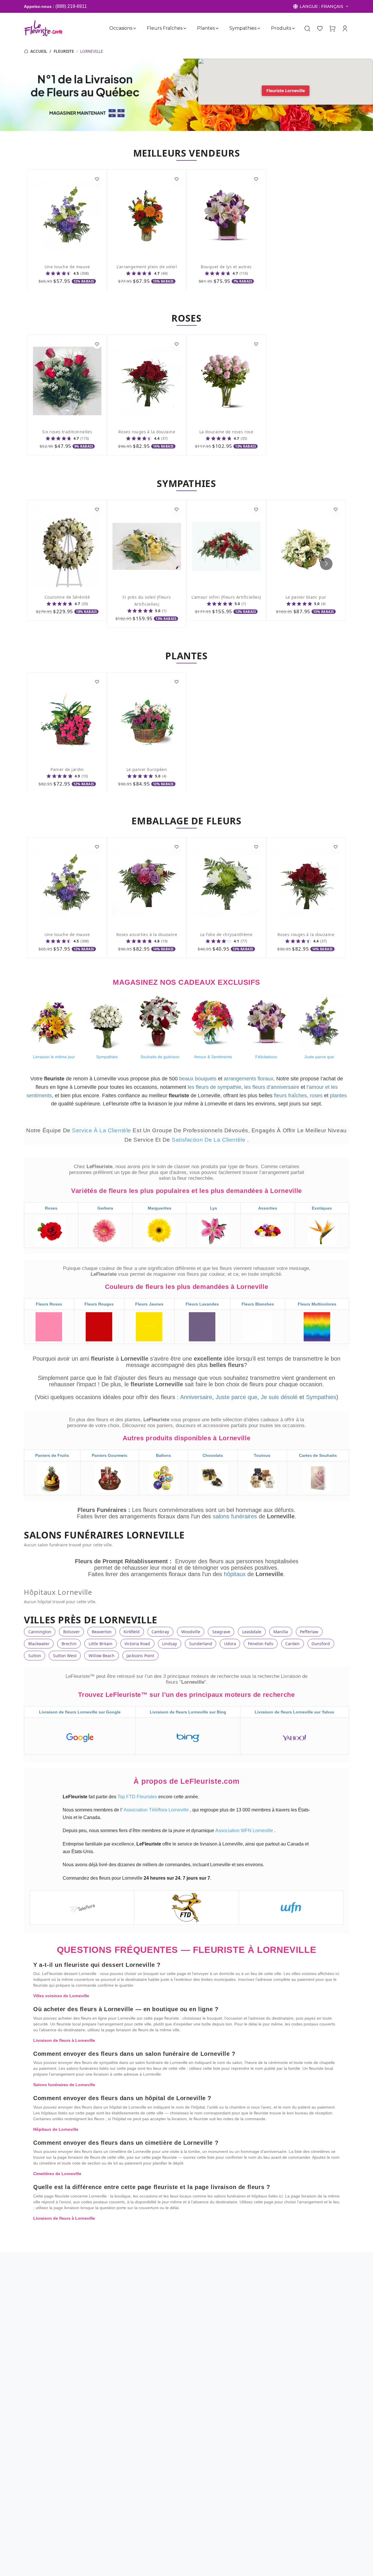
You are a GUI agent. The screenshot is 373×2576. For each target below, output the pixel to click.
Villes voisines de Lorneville (61, 1996)
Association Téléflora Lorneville (157, 1810)
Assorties (268, 1208)
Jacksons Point (140, 1656)
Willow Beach (102, 1656)
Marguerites (160, 1208)
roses (316, 1096)
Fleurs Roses (49, 1304)
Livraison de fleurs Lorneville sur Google (80, 1712)
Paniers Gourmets (110, 1455)
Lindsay (169, 1644)
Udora (230, 1644)
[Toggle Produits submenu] (293, 28)
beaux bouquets (198, 1079)
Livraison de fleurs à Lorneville (64, 2040)
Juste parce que (236, 1397)
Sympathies (243, 28)
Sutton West (65, 1656)
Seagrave (221, 1632)
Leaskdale (252, 1632)
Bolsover (72, 1632)
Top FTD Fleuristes (138, 1797)
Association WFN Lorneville (245, 1831)
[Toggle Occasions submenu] (135, 28)
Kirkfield (132, 1632)
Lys (214, 1208)
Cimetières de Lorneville (57, 2174)
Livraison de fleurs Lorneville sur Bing (188, 1712)
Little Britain (101, 1644)
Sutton (35, 1656)
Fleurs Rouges (99, 1304)
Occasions (121, 28)
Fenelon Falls (261, 1644)
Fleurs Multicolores (317, 1304)
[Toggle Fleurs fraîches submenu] (185, 28)
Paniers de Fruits (52, 1455)
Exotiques (322, 1208)
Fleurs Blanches (258, 1304)
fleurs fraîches (290, 1096)
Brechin (69, 1644)
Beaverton (102, 1632)
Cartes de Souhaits (318, 1455)
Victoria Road (137, 1644)
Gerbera (105, 1208)
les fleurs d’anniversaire (272, 1087)
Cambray (160, 1632)
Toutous (262, 1455)
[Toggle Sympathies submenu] (259, 28)
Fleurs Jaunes (149, 1304)
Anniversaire (196, 1397)
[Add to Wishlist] (97, 179)
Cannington (40, 1632)
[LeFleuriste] (43, 28)
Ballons (163, 1455)
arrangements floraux (249, 1079)
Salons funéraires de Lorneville (64, 2085)
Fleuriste (64, 51)
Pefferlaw (309, 1632)
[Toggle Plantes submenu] (217, 28)
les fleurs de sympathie (214, 1087)
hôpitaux (236, 1574)
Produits (281, 28)
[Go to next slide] (326, 564)
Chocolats (213, 1455)
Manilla (281, 1632)
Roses (51, 1208)
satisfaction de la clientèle (209, 1140)
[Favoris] (320, 28)
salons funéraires (236, 1516)
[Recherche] (307, 29)
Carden (292, 1644)
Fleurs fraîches (165, 28)
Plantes (206, 28)
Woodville (191, 1632)
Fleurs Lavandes (202, 1304)
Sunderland (201, 1644)
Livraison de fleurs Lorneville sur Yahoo (294, 1712)
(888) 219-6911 (71, 6)
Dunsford (321, 1644)
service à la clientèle (102, 1130)
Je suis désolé (279, 1397)
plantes (338, 1096)
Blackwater (39, 1644)
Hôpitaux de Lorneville (56, 2129)
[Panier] (332, 28)
